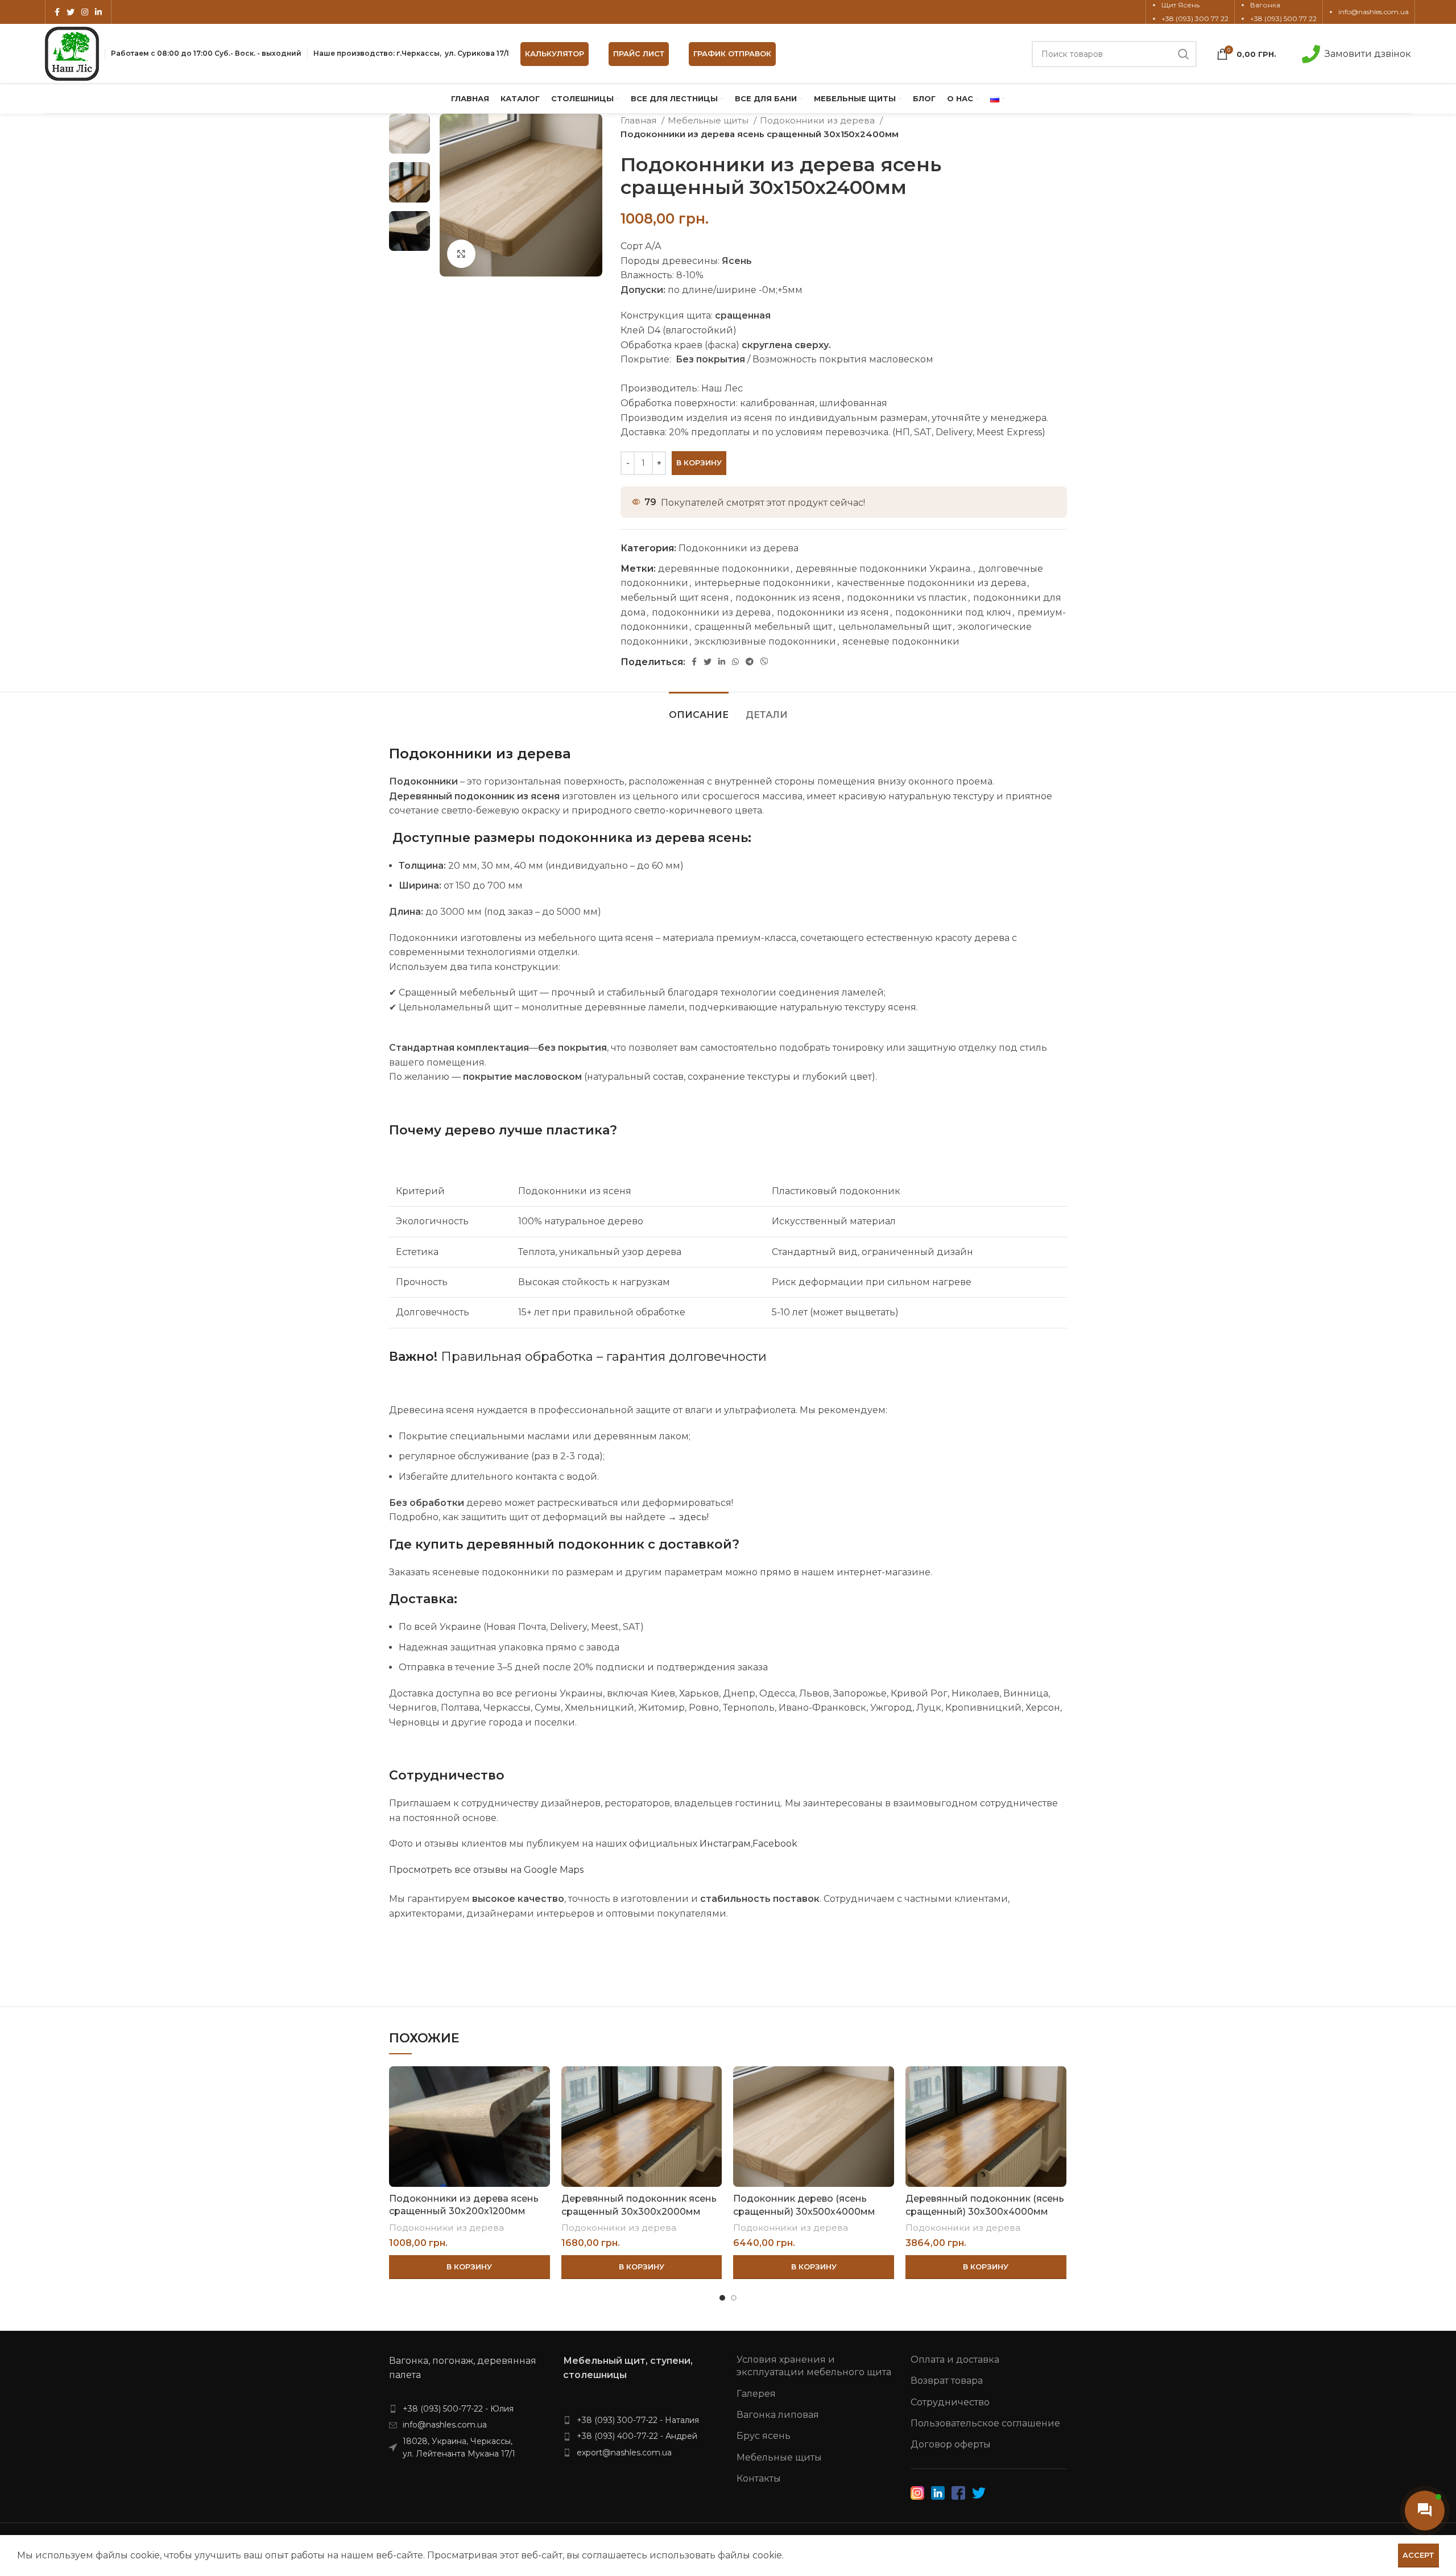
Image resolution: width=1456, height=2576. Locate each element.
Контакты (759, 2478)
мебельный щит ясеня (675, 598)
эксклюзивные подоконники (765, 641)
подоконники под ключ (953, 612)
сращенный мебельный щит (763, 627)
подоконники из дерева (711, 612)
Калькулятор (555, 53)
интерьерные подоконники (762, 583)
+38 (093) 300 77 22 (1195, 18)
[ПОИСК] (1184, 54)
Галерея (756, 2394)
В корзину (699, 463)
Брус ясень (764, 2436)
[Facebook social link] (57, 12)
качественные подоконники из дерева (931, 583)
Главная (640, 120)
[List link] (468, 2409)
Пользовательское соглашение (985, 2423)
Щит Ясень (1180, 5)
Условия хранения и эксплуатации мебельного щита (814, 2366)
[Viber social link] (764, 662)
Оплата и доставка (955, 2360)
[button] (470, 2267)
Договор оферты (951, 2444)
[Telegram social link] (750, 662)
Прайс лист (639, 53)
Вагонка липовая (778, 2415)
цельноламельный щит (895, 627)
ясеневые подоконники (901, 641)
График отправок (732, 53)
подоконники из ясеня (833, 612)
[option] (409, 134)
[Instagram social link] (85, 12)
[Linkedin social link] (98, 12)
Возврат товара (947, 2381)
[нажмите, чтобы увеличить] (461, 254)
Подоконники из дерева (818, 120)
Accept (1418, 2555)
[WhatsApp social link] (735, 662)
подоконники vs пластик (907, 598)
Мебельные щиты (709, 120)
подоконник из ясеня (788, 598)
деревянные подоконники (724, 569)
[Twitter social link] (71, 12)
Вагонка (1265, 5)
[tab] (699, 709)
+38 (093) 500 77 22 (1283, 18)
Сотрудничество (950, 2402)
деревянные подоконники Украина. (884, 569)
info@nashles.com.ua (1374, 12)
